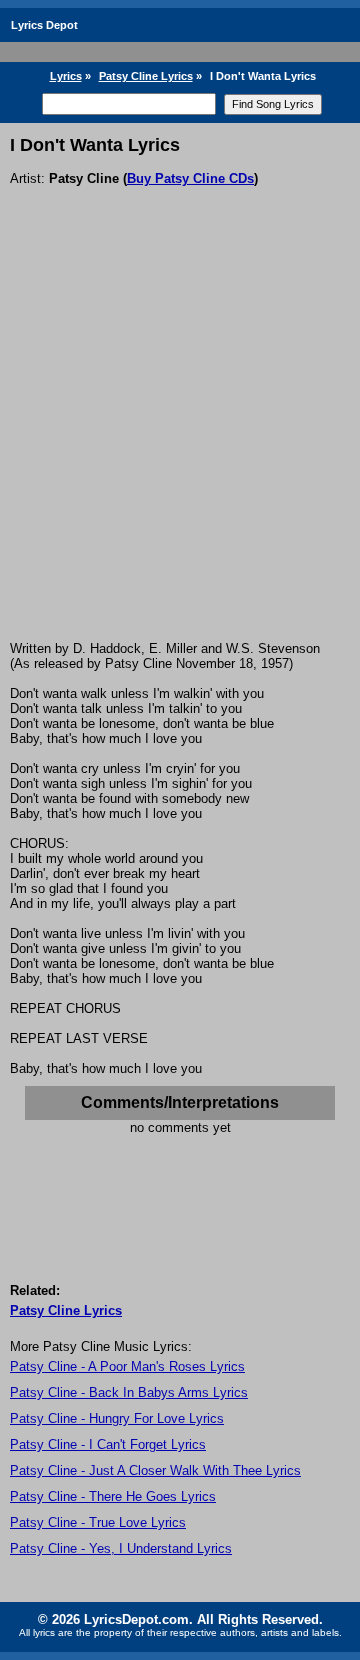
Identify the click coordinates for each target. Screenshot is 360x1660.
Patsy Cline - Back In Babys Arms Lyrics (129, 1392)
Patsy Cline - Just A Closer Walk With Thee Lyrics (155, 1470)
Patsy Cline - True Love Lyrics (98, 1522)
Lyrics (66, 76)
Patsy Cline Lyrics (146, 76)
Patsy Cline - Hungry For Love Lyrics (117, 1418)
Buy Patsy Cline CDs (190, 178)
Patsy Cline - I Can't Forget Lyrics (108, 1444)
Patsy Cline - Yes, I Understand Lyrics (121, 1548)
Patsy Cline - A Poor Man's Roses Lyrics (127, 1366)
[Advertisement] (180, 451)
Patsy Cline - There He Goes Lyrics (113, 1496)
